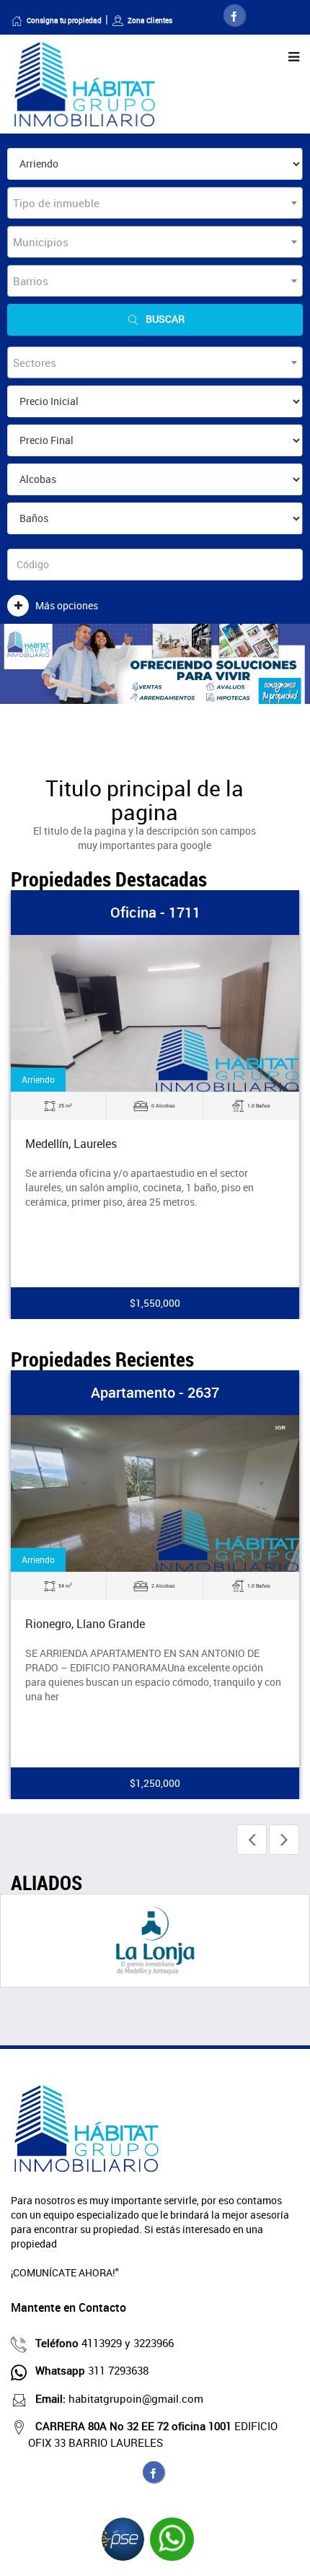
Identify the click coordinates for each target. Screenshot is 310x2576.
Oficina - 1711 (155, 912)
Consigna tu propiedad (64, 20)
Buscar (165, 319)
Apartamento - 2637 (155, 1392)
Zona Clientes (150, 20)
